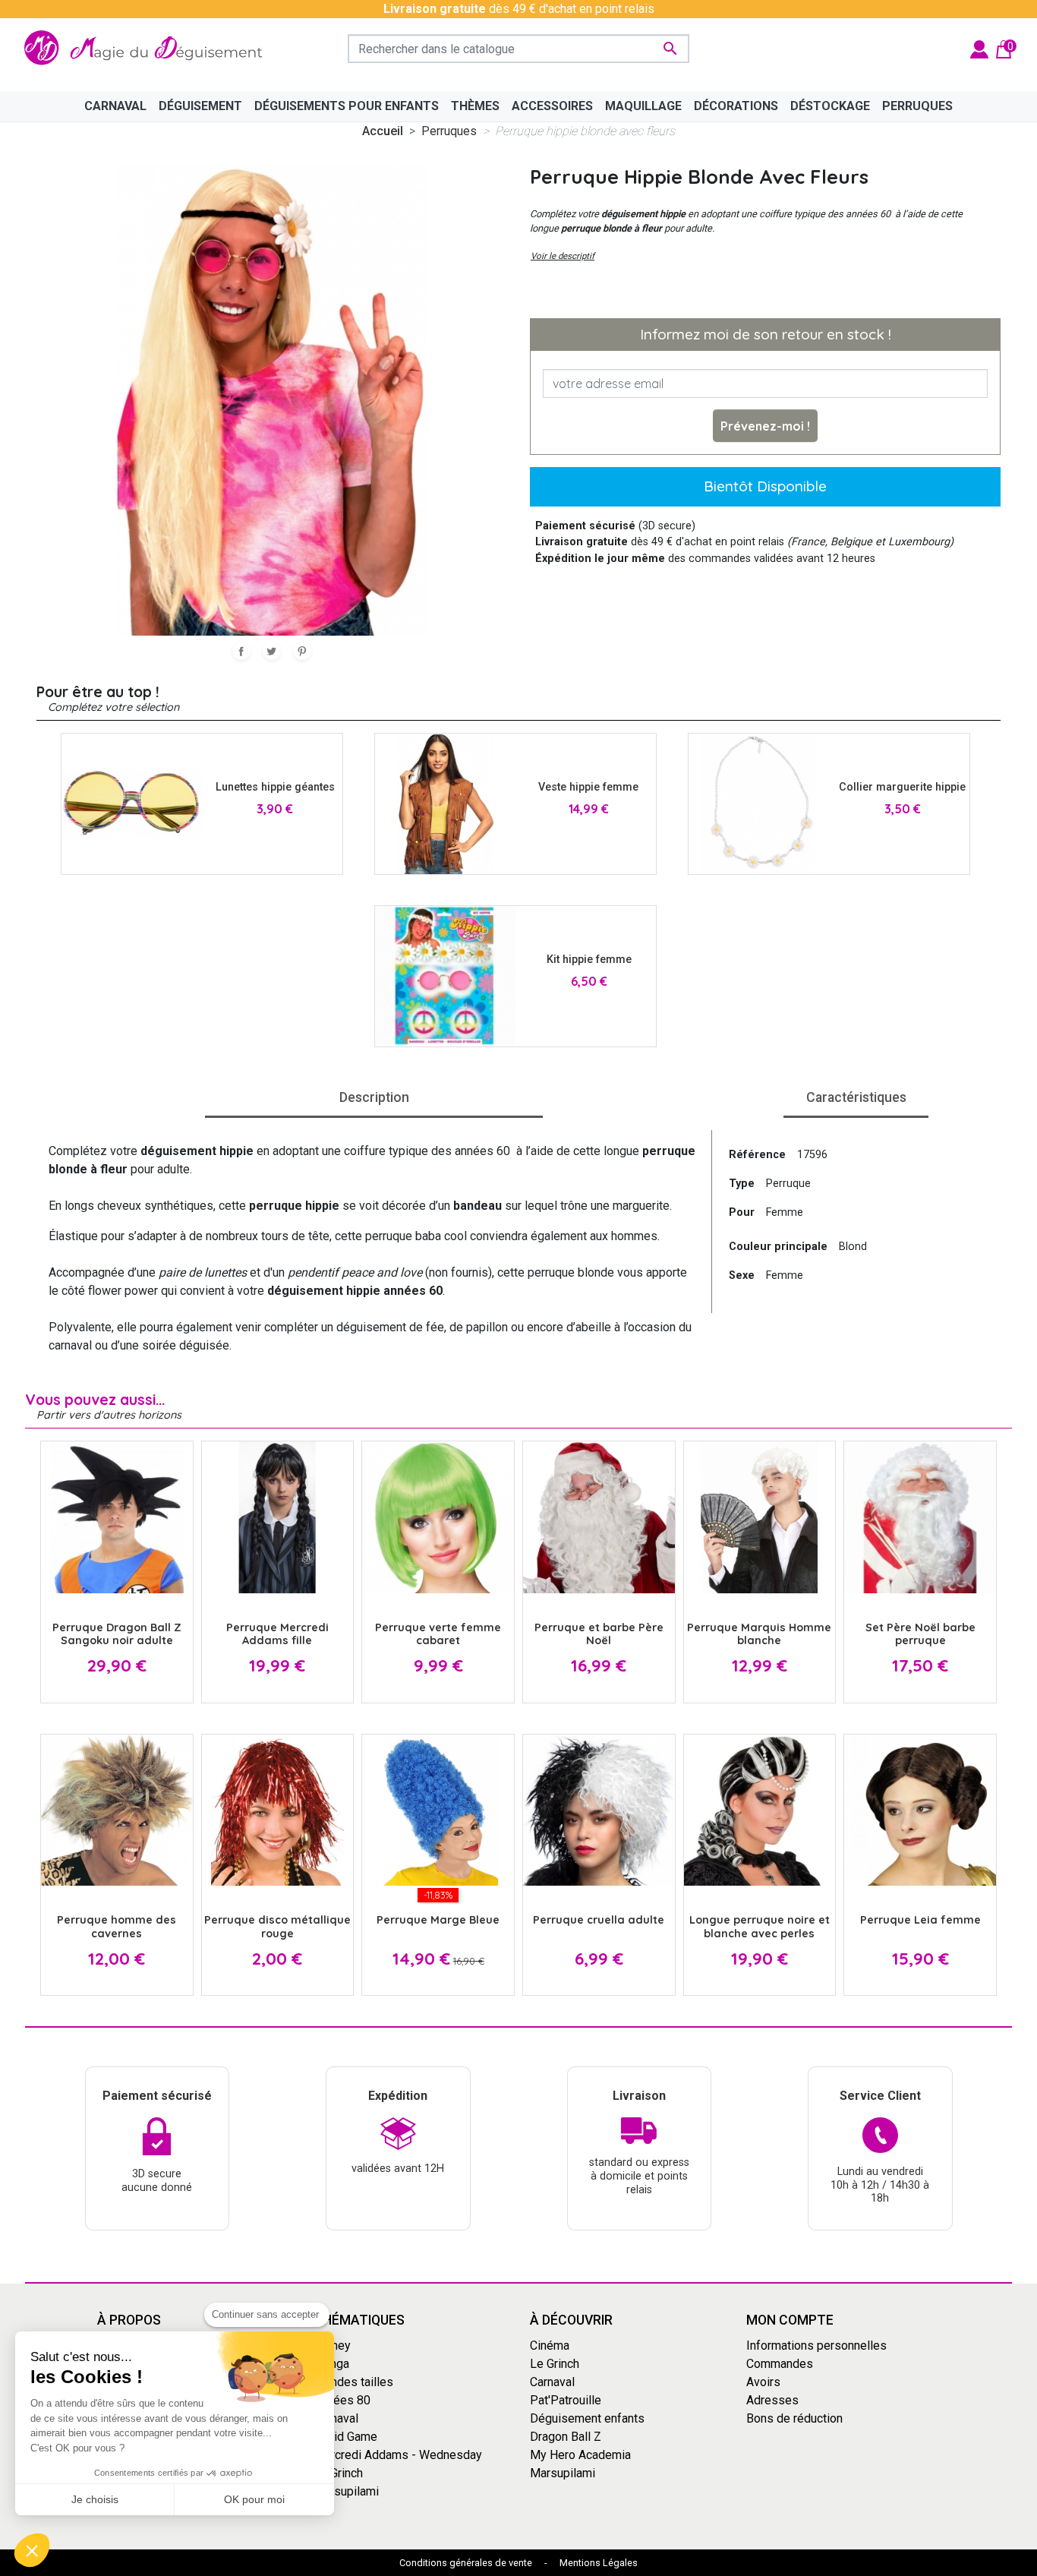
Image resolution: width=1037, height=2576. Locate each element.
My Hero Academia (580, 2455)
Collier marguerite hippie (902, 787)
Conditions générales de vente (466, 2563)
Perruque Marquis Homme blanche (759, 1634)
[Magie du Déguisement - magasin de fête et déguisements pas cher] (148, 49)
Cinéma (550, 2346)
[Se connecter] (979, 48)
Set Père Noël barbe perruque (920, 1634)
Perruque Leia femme (920, 1920)
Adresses (772, 2400)
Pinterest (302, 651)
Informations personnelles (816, 2346)
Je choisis (95, 2499)
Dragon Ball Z (566, 2437)
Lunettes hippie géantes (275, 787)
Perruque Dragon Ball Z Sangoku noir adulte (117, 1634)
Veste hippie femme (588, 787)
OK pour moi (254, 2499)
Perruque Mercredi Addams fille (277, 1634)
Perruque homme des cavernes (117, 1926)
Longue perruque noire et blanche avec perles (760, 1926)
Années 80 (342, 2400)
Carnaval (336, 2418)
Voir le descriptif (563, 256)
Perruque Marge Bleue (438, 1920)
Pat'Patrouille (566, 2400)
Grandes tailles (353, 2382)
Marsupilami (346, 2491)
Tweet (272, 651)
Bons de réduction (794, 2418)
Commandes (780, 2364)
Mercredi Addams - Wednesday (398, 2455)
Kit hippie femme (589, 960)
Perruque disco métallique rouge (277, 1926)
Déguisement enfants (587, 2418)
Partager (241, 651)
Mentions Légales (599, 2563)
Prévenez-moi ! (765, 426)
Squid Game (345, 2437)
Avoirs (763, 2382)
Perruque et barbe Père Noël (599, 1634)
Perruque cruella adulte (599, 1920)
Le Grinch (338, 2473)
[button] (32, 2550)
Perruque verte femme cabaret (438, 1634)
